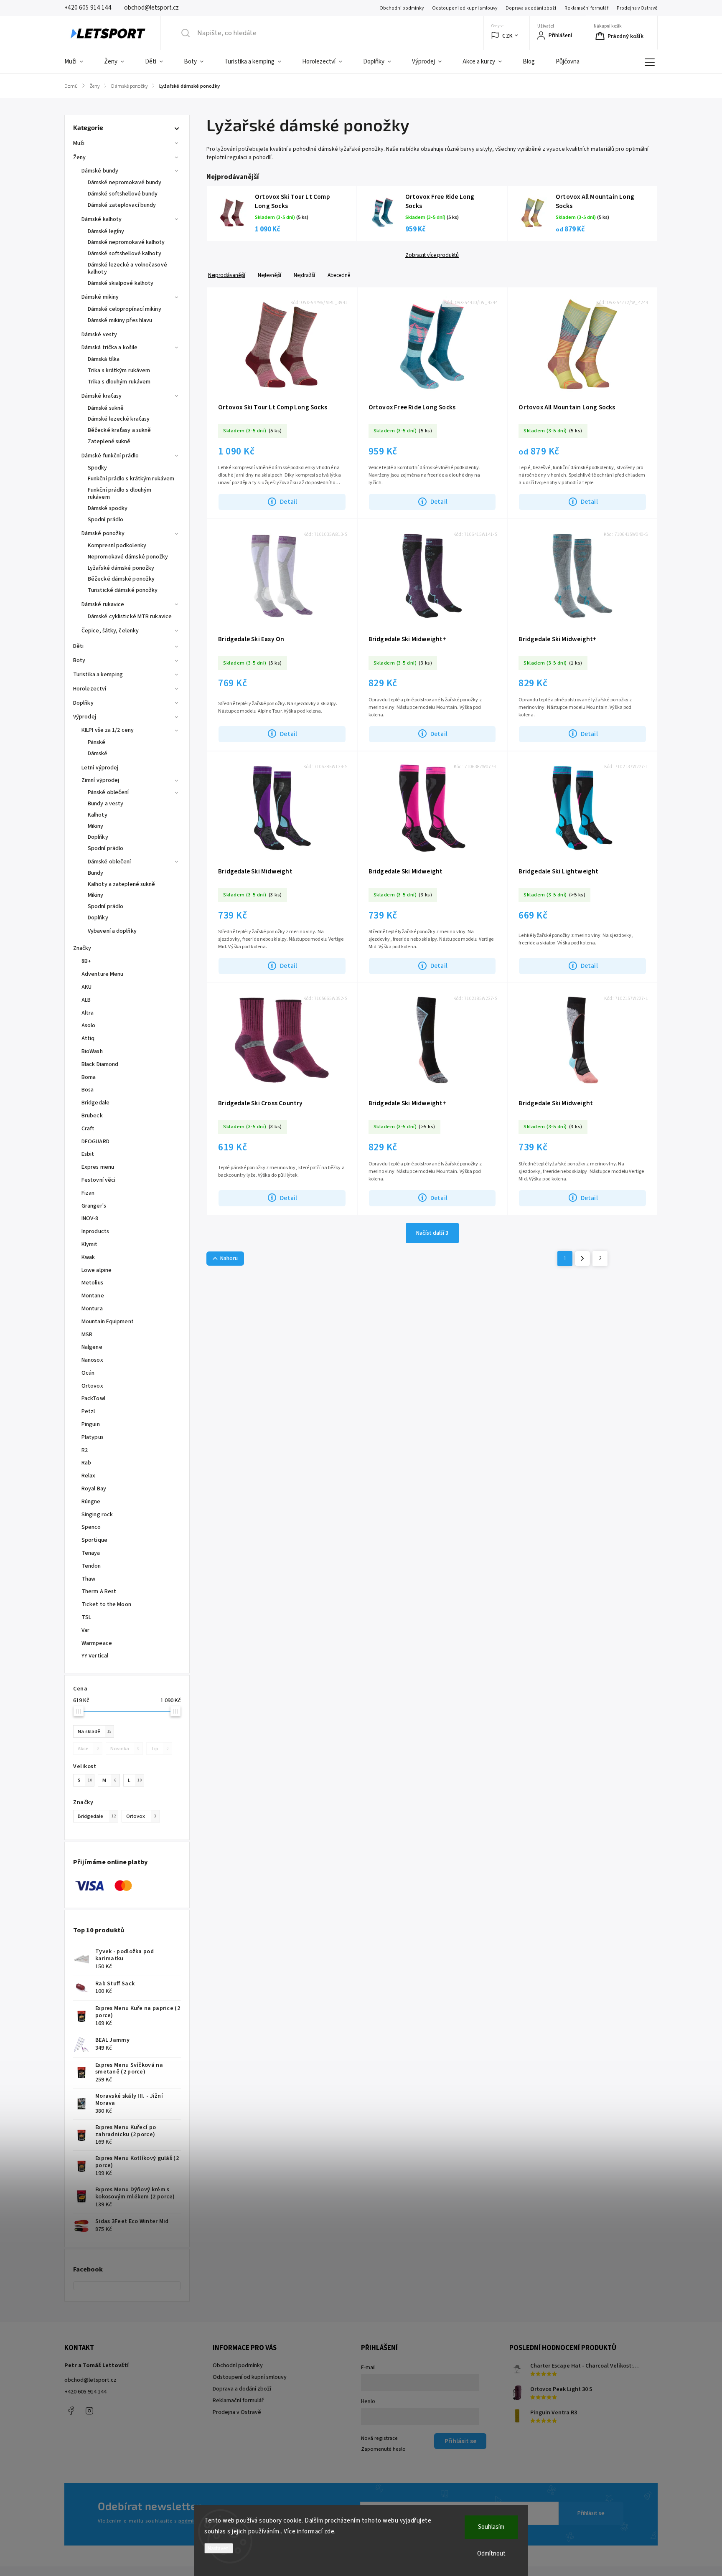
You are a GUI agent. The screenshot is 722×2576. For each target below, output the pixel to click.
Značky (82, 948)
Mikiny (96, 826)
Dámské (98, 754)
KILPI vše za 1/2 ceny (108, 730)
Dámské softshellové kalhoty (125, 254)
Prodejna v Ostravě (637, 8)
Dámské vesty (99, 335)
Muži (79, 143)
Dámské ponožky (103, 533)
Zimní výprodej (100, 780)
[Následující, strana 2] (582, 1259)
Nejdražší (304, 275)
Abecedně (339, 275)
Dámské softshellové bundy (123, 194)
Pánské (97, 742)
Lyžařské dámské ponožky (121, 568)
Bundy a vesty (106, 804)
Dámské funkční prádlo (110, 456)
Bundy (96, 873)
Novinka (125, 1749)
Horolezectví (90, 689)
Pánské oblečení (108, 792)
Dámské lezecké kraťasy (119, 419)
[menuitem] (79, 62)
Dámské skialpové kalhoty (121, 283)
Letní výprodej (100, 768)
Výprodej (85, 717)
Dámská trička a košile (109, 348)
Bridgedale (97, 1816)
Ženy (79, 157)
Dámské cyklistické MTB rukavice (130, 617)
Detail (289, 502)
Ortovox (141, 1816)
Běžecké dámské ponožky (121, 579)
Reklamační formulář (586, 8)
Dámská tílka (104, 359)
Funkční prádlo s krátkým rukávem (131, 479)
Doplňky (83, 703)
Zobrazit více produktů (432, 255)
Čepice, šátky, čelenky (110, 631)
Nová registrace (379, 2438)
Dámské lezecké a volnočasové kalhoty (127, 268)
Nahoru (229, 1259)
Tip (160, 1749)
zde (329, 2532)
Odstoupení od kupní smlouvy (465, 8)
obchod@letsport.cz (90, 2380)
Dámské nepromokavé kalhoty (126, 242)
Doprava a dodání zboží (531, 8)
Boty (79, 660)
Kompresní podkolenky (117, 546)
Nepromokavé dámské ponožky (128, 557)
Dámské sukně (106, 408)
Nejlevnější (269, 275)
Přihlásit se (591, 2513)
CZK (507, 36)
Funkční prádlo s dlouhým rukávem (119, 494)
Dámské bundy (100, 171)
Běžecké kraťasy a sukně (119, 430)
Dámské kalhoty (102, 219)
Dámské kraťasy (102, 396)
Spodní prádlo (106, 520)
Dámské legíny (106, 231)
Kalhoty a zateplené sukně (122, 884)
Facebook (71, 2411)
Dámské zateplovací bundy (122, 205)
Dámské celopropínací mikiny (125, 309)
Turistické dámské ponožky (123, 590)
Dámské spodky (108, 508)
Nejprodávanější (227, 275)
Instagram (89, 2411)
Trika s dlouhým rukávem (119, 382)
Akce (88, 1749)
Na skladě (95, 1731)
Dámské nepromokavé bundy (125, 183)
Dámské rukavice (103, 604)
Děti (78, 646)
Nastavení (219, 2548)
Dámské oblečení (109, 862)
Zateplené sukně (109, 442)
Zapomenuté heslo (383, 2449)
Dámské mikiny (100, 297)
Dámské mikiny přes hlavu (120, 320)
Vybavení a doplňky (112, 931)
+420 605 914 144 (85, 2392)
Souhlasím (491, 2527)
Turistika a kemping (98, 675)
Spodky (98, 468)
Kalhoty (98, 815)
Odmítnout (491, 2554)
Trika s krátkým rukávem (119, 371)
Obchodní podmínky (402, 8)
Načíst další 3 (432, 1233)
